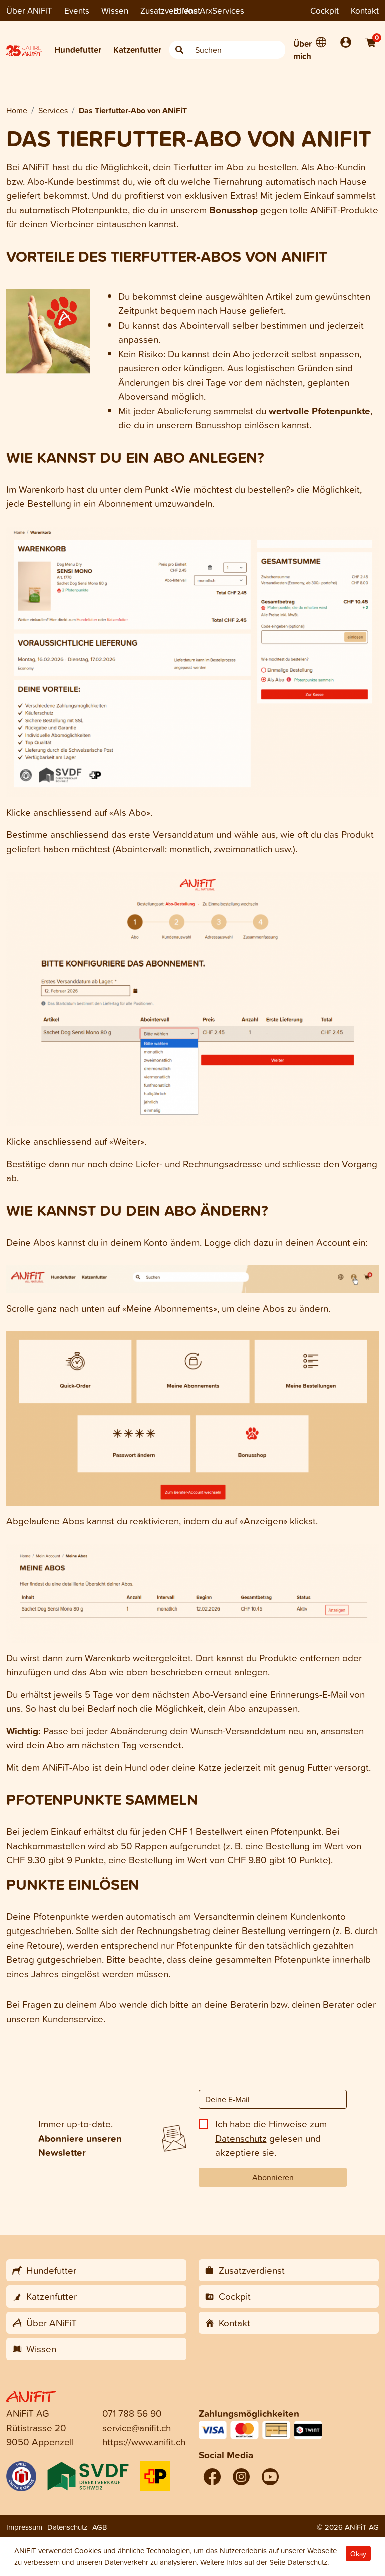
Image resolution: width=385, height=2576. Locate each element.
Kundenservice (73, 2018)
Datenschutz (241, 2138)
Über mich (303, 50)
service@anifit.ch (137, 2428)
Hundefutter (78, 49)
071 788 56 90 (132, 2413)
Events (77, 10)
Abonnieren (273, 2177)
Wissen (115, 10)
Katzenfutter (137, 49)
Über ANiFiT (29, 10)
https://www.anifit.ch (144, 2442)
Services (228, 10)
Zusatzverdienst (170, 10)
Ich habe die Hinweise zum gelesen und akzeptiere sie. (271, 2138)
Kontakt (365, 10)
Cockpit (325, 10)
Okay (358, 2554)
